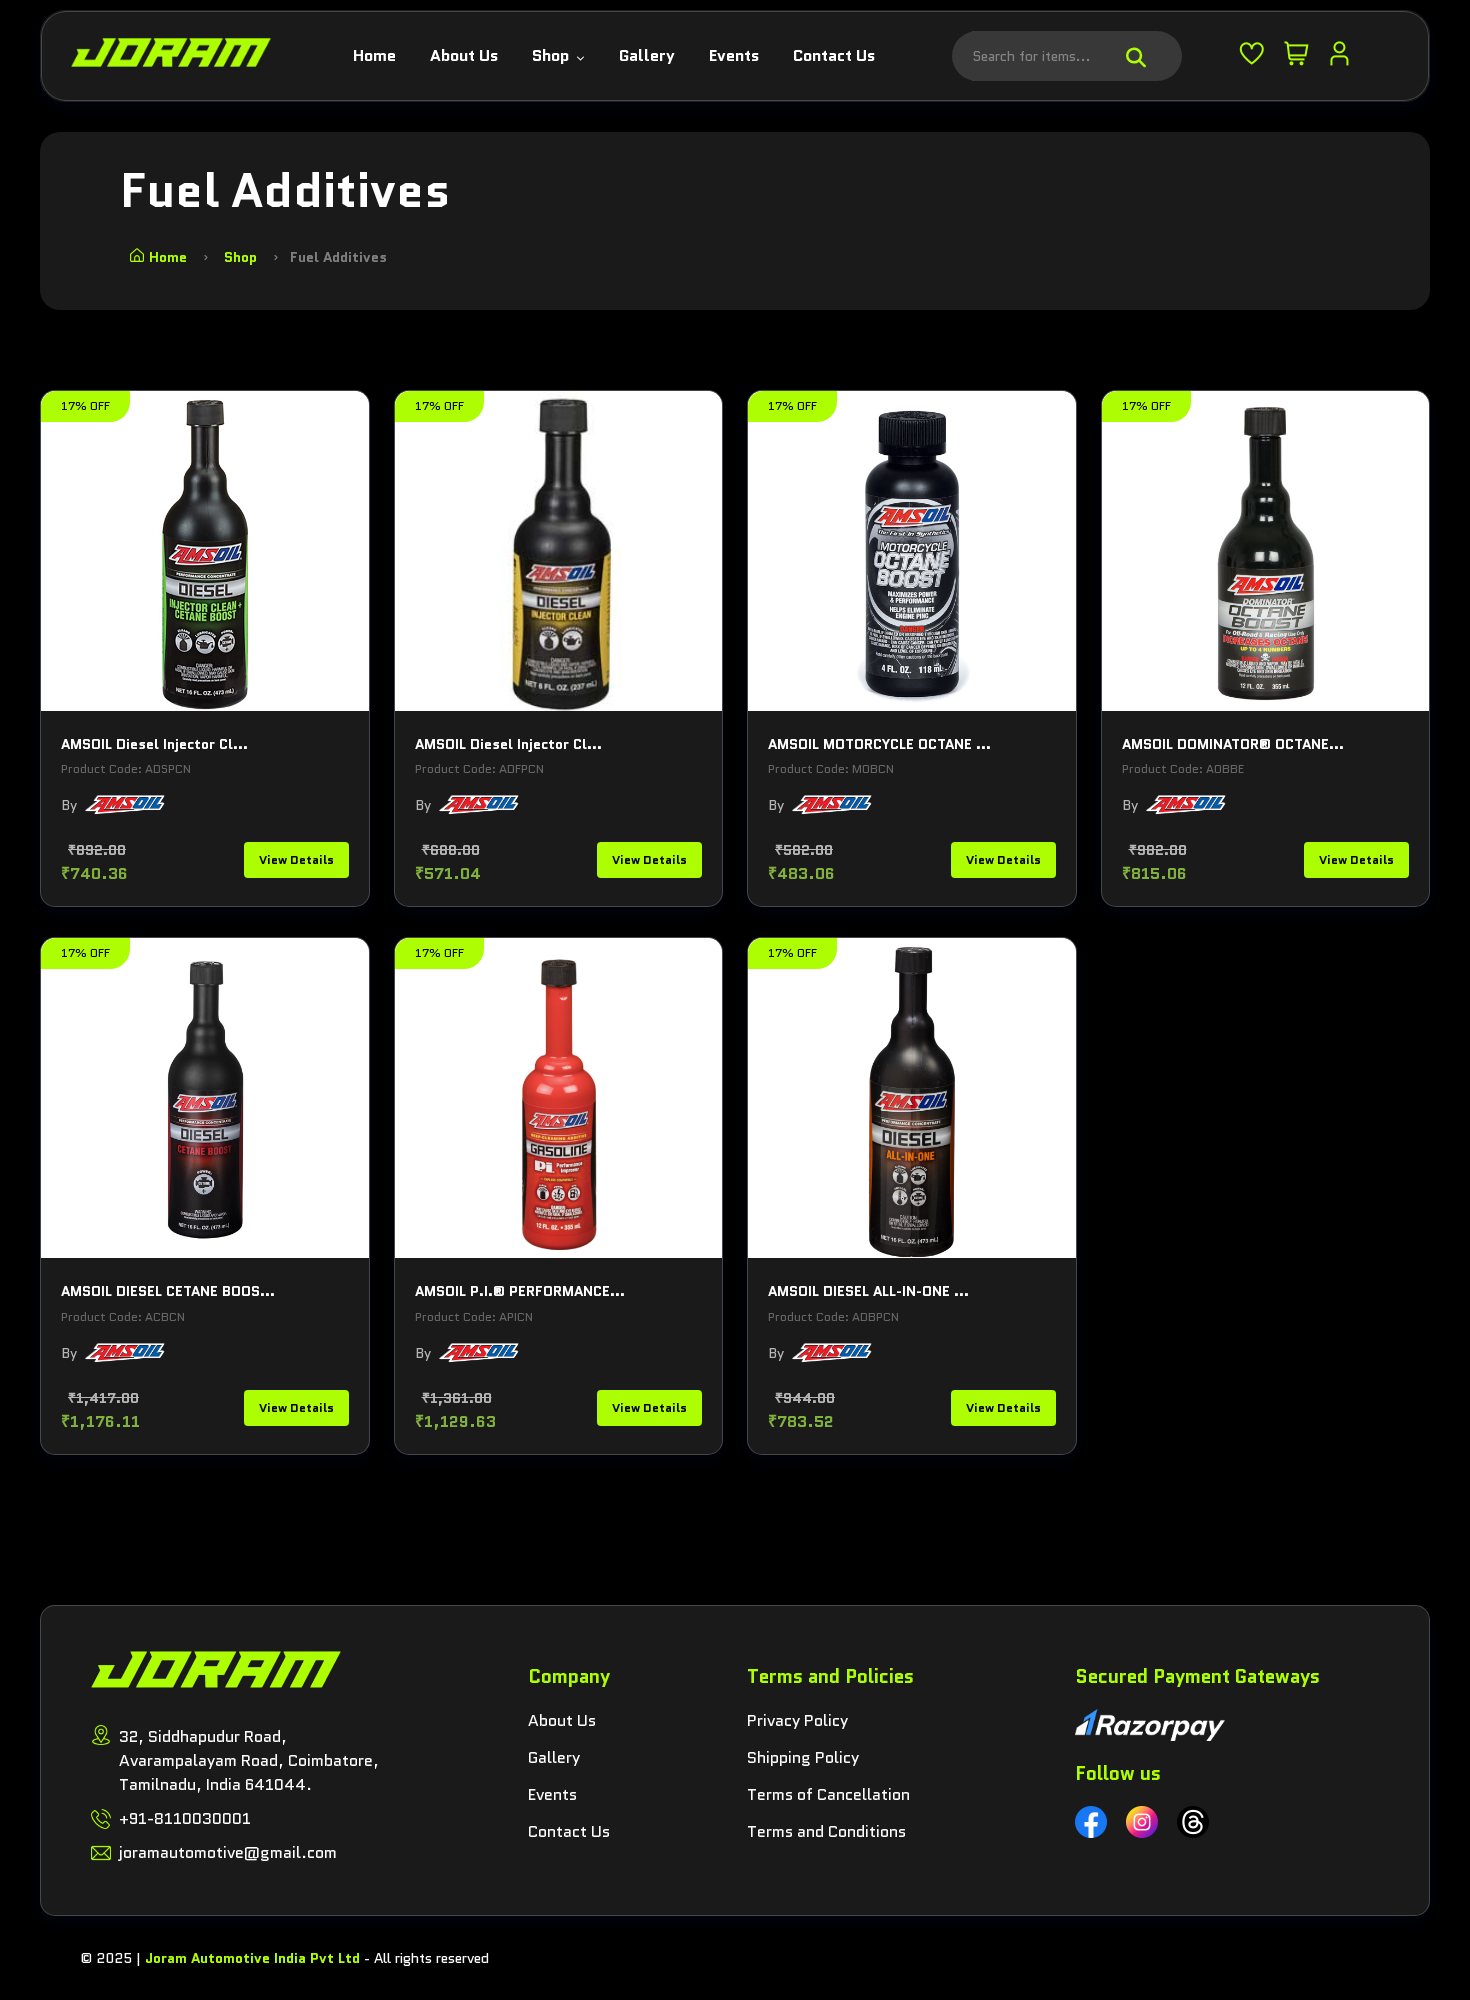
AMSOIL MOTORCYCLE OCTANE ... (879, 744)
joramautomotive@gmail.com (228, 1852)
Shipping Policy (803, 1757)
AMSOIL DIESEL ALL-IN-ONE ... (868, 1291)
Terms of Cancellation (828, 1794)
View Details (296, 859)
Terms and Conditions (826, 1831)
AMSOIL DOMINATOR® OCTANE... (1233, 744)
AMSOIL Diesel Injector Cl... (154, 744)
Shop (552, 55)
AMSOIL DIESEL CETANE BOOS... (168, 1291)
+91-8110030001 (185, 1818)
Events (734, 55)
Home (374, 55)
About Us (464, 55)
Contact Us (834, 55)
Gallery (647, 55)
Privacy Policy (797, 1720)
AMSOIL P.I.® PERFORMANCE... (520, 1291)
